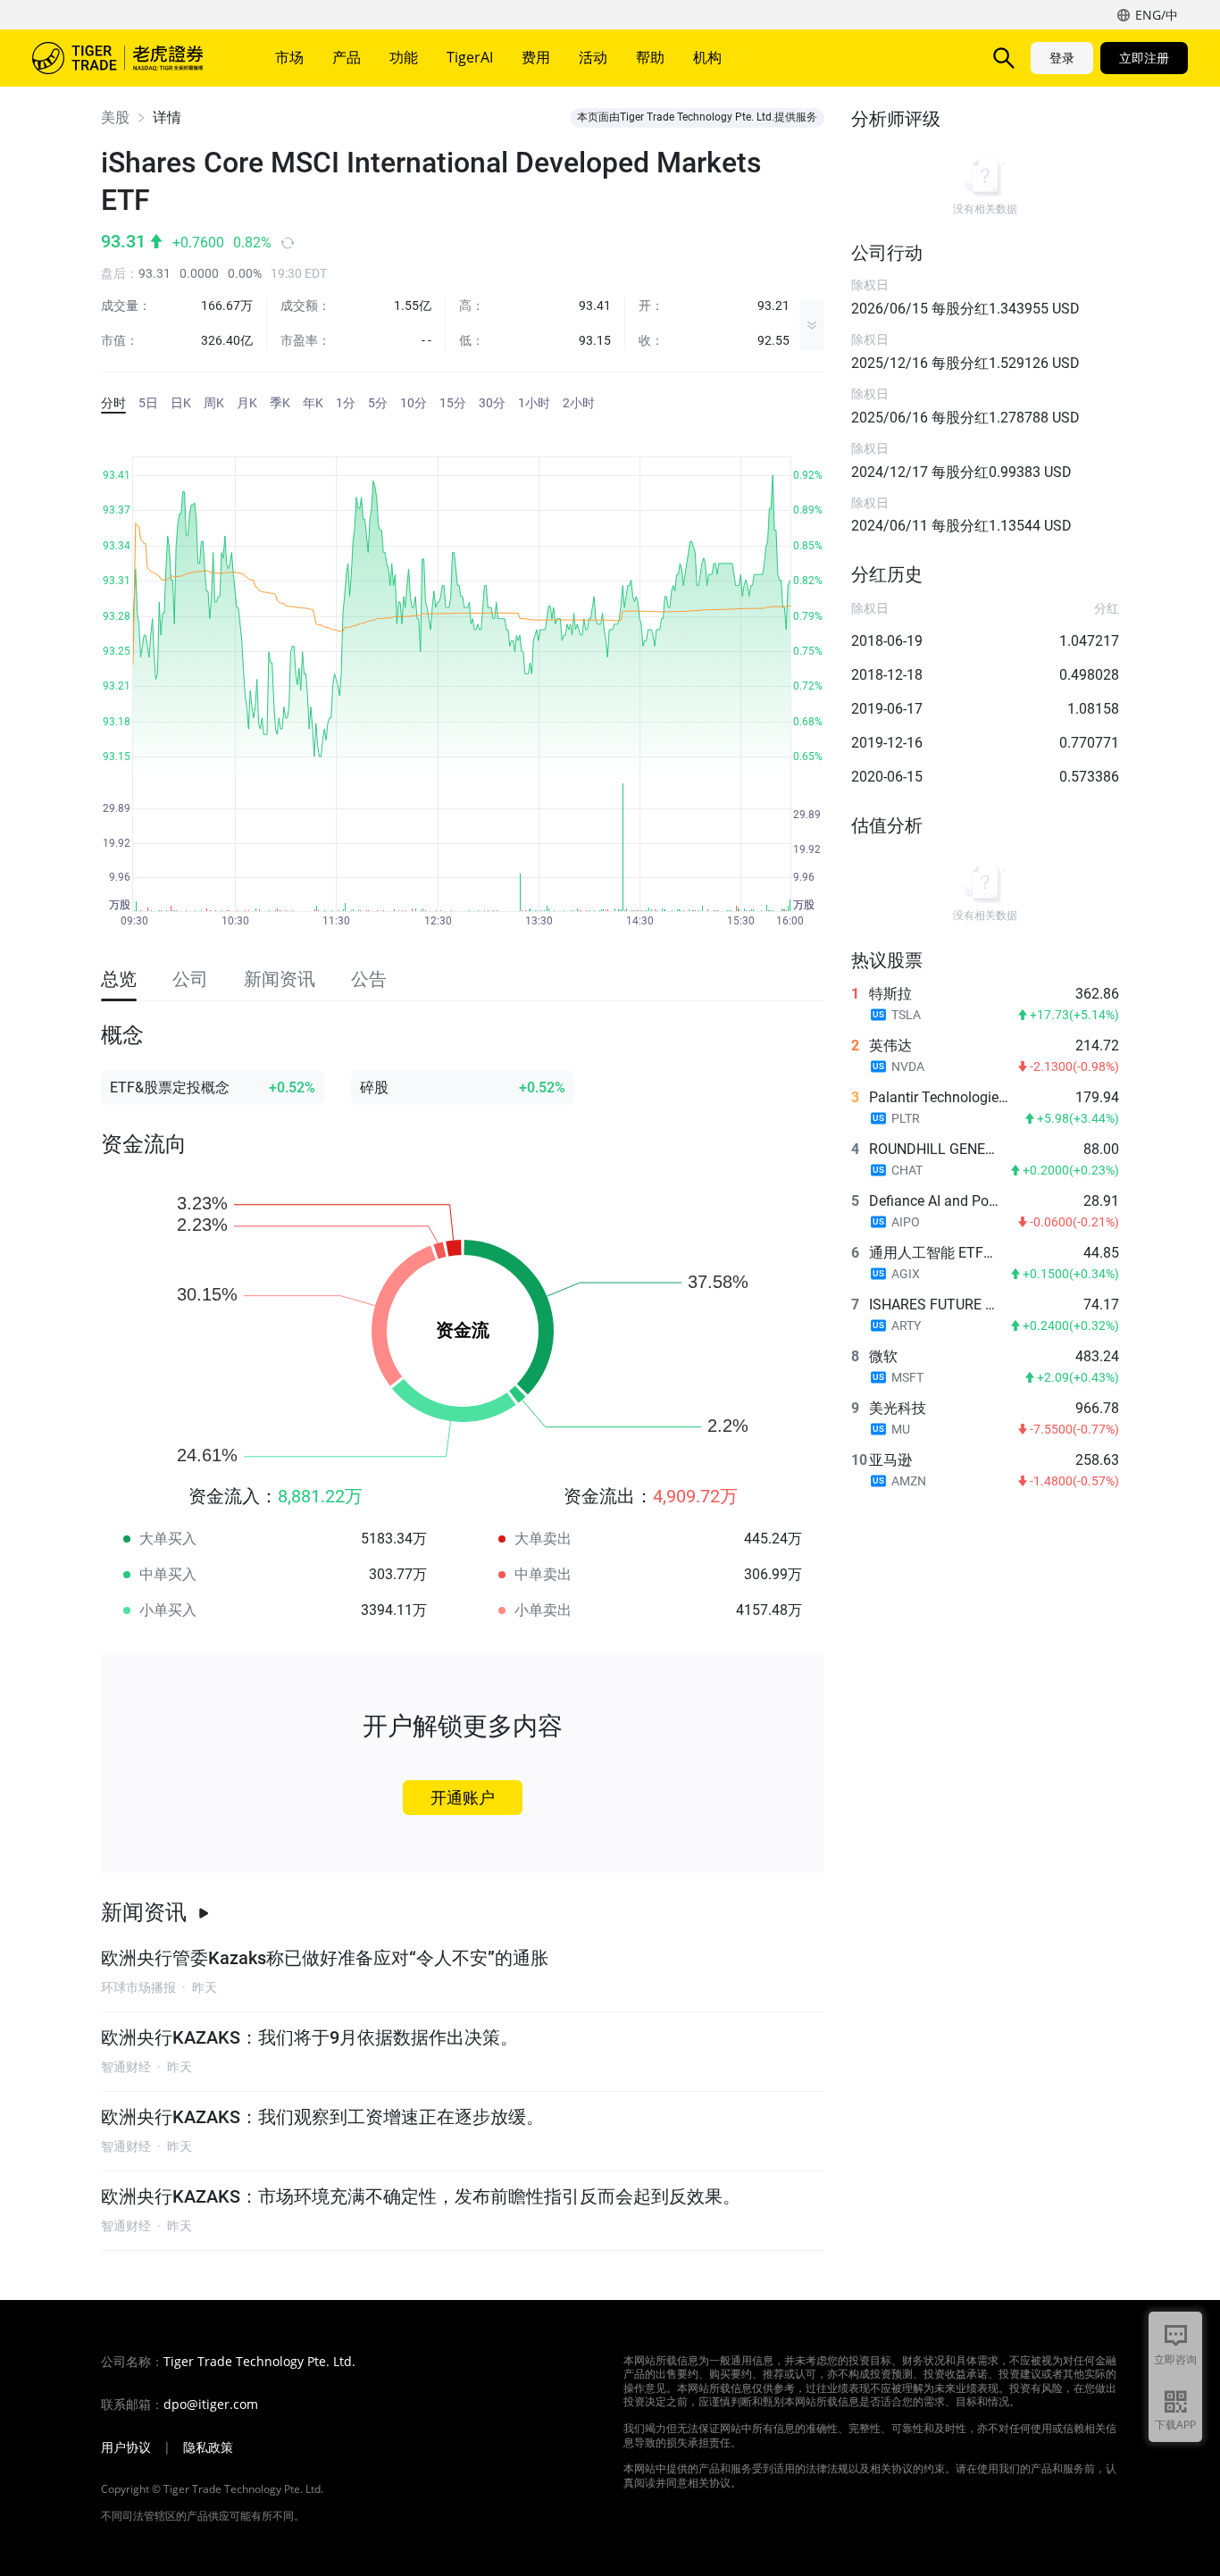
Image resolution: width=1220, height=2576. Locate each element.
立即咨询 (1175, 2359)
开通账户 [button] (463, 1798)
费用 (536, 57)
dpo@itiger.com (211, 2405)
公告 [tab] (369, 979)
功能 (404, 57)
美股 (115, 117)
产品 (347, 57)
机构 (707, 57)
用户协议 (126, 2447)
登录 (1062, 58)
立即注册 (1144, 58)
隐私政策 (208, 2447)
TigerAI (470, 57)
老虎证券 (130, 58)
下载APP (1175, 2425)
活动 (593, 57)
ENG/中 (1157, 15)
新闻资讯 (144, 1912)
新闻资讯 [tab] (280, 979)
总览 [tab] (119, 979)
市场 (289, 57)
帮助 (650, 57)
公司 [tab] (190, 979)
